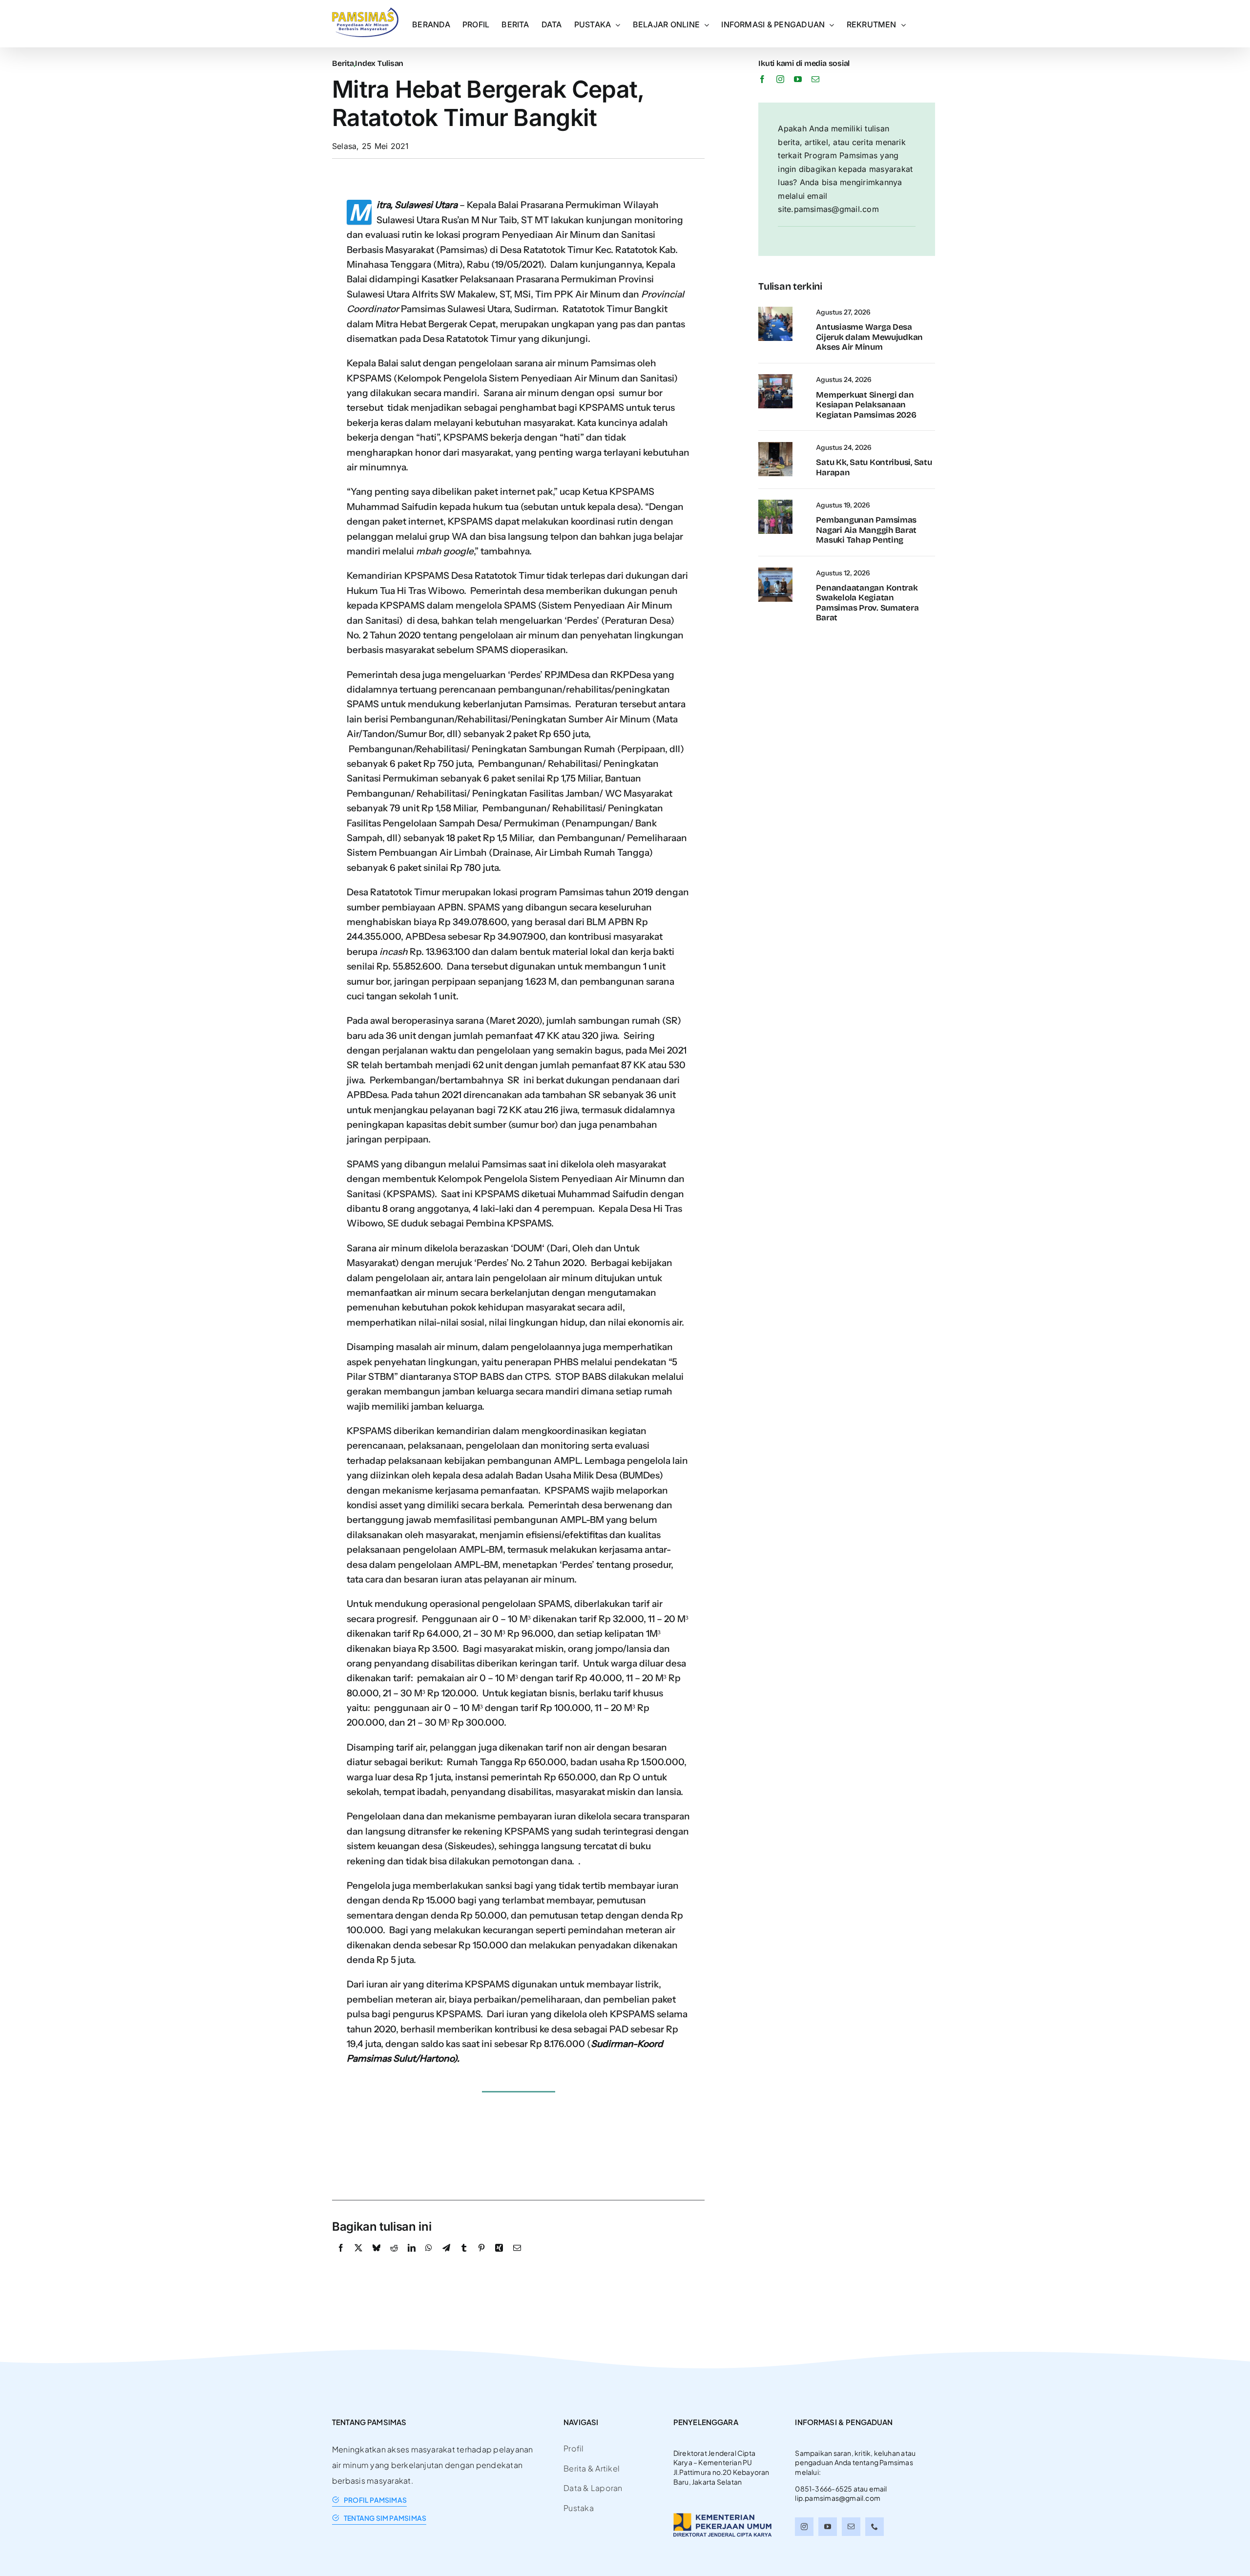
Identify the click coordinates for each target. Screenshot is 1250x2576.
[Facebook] (341, 2259)
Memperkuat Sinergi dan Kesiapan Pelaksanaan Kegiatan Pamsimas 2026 (866, 405)
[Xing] (499, 2259)
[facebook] (762, 79)
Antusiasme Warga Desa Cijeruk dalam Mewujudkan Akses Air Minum (869, 337)
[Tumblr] (464, 2259)
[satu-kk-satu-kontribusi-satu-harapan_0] (775, 446)
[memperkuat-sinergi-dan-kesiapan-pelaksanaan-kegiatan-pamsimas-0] (775, 378)
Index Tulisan (379, 63)
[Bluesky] (376, 2259)
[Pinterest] (481, 2259)
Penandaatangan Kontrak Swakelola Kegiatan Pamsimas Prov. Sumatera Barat (867, 603)
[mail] (815, 79)
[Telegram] (446, 2259)
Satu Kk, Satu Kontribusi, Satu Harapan (874, 467)
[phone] (875, 2527)
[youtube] (798, 79)
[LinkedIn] (412, 2259)
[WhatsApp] (429, 2259)
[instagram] (780, 79)
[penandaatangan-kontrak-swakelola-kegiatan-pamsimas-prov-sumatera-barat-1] (775, 571)
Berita (343, 63)
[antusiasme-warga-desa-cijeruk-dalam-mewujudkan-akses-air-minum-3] (775, 311)
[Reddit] (394, 2259)
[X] (358, 2259)
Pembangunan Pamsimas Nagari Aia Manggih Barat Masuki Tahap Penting (866, 530)
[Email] (517, 2259)
